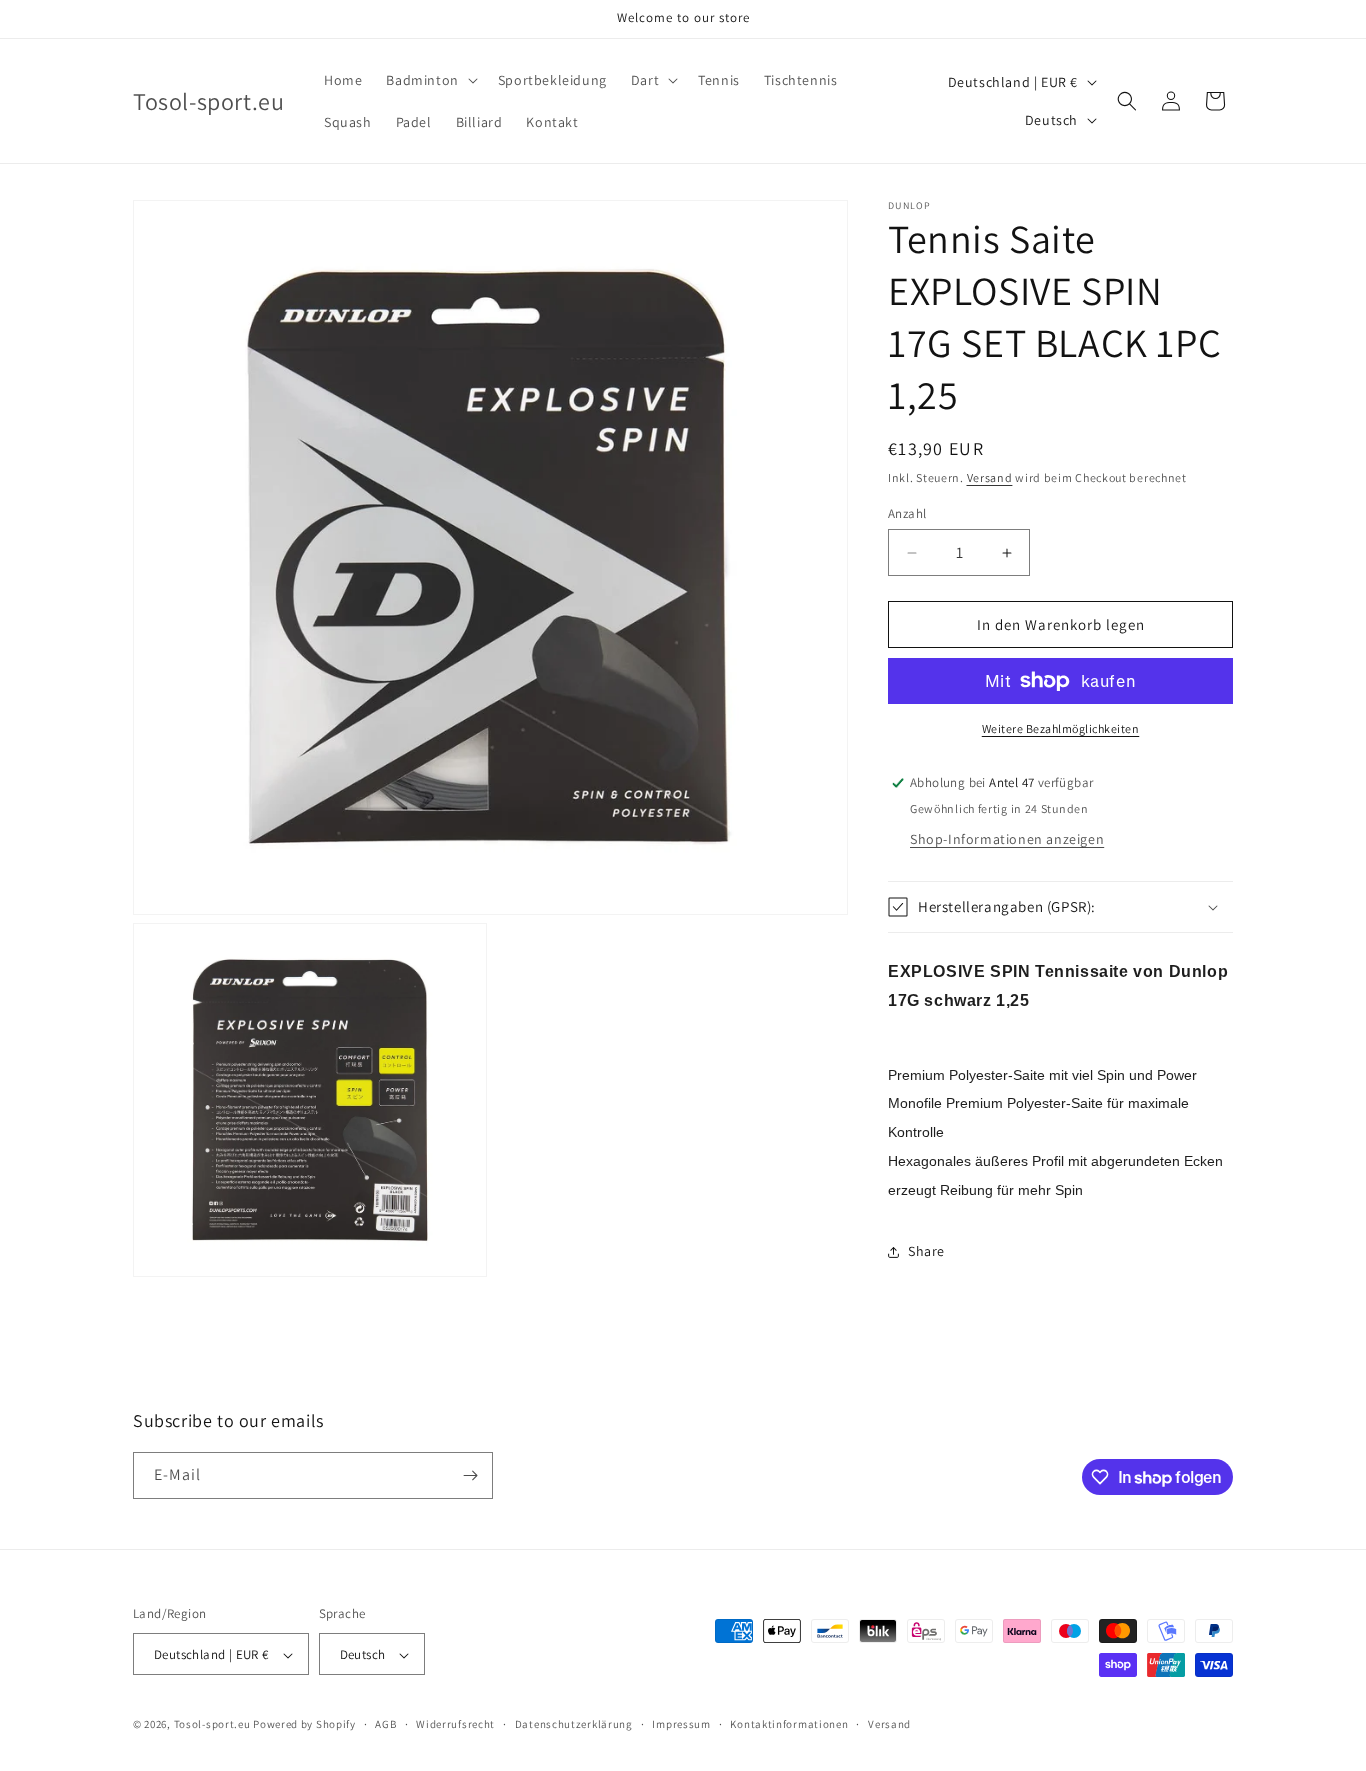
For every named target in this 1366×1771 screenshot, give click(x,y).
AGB (385, 1725)
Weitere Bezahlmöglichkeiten (1061, 728)
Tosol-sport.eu (212, 1725)
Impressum (681, 1725)
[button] (429, 80)
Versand (990, 477)
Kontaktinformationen (789, 1725)
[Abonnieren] (470, 1475)
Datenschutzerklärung (574, 1725)
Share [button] (926, 1251)
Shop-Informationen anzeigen (1007, 839)
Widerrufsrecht (455, 1725)
